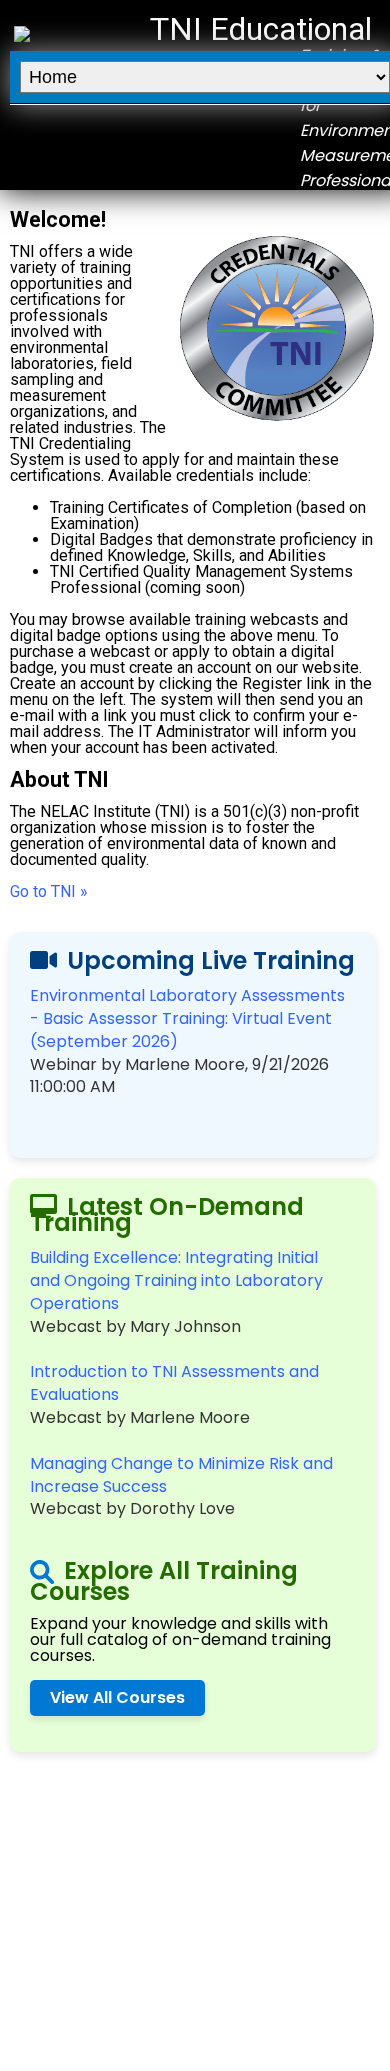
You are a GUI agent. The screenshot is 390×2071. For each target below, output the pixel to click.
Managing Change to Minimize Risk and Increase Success (181, 1475)
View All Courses (117, 1697)
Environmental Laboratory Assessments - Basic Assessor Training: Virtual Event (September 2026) (187, 1018)
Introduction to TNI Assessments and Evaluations (174, 1383)
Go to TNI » (49, 891)
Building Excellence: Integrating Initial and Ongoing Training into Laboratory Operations (176, 1280)
